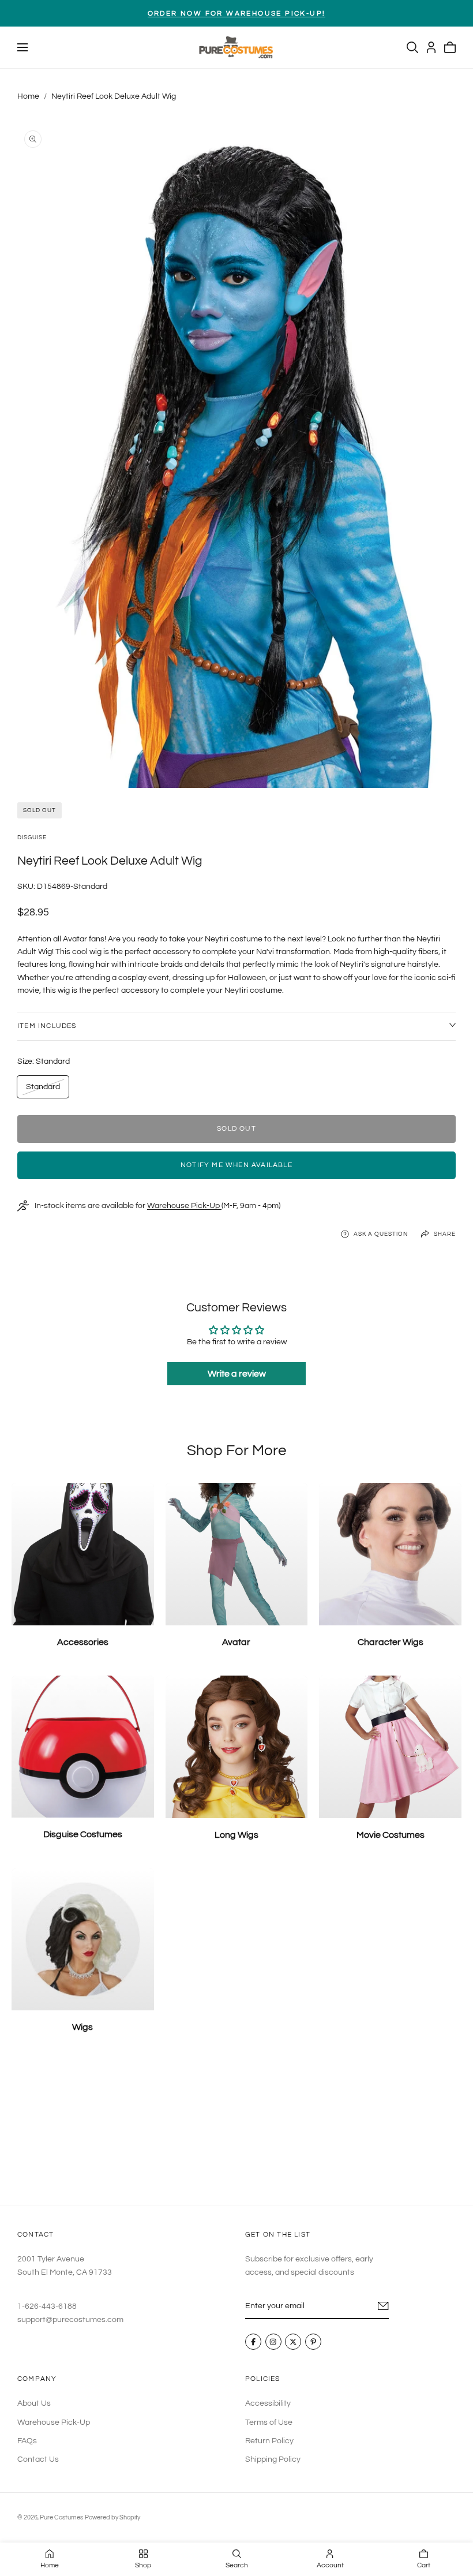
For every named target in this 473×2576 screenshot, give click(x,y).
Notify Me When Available (236, 1165)
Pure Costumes (61, 2517)
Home (28, 96)
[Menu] (22, 47)
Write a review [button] (237, 1374)
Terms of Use (269, 2422)
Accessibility (268, 2403)
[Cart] (450, 47)
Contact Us (38, 2459)
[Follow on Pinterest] (313, 2342)
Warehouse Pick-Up (184, 1206)
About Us (34, 2403)
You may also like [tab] (236, 2128)
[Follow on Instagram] (273, 2342)
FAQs (27, 2441)
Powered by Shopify (112, 2517)
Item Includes (47, 1026)
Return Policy (269, 2441)
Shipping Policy (273, 2459)
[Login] (431, 47)
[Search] (412, 47)
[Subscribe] (383, 2306)
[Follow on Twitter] (293, 2342)
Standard (43, 1090)
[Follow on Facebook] (253, 2342)
